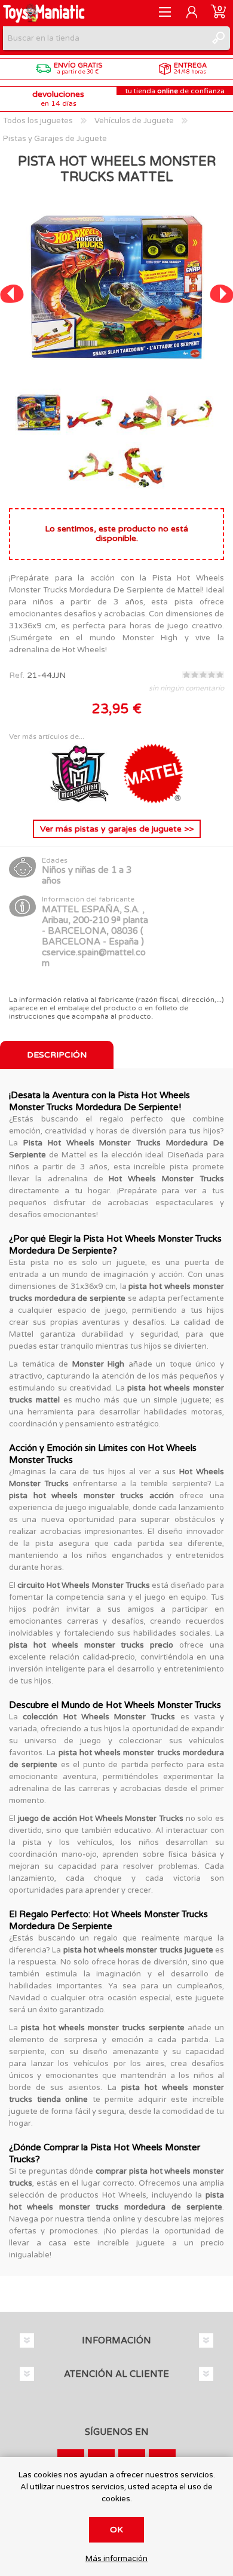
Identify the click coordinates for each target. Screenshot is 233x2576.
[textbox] (105, 38)
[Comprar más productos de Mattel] (154, 801)
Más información (116, 2559)
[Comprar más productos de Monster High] (81, 801)
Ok (116, 2530)
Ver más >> (117, 829)
